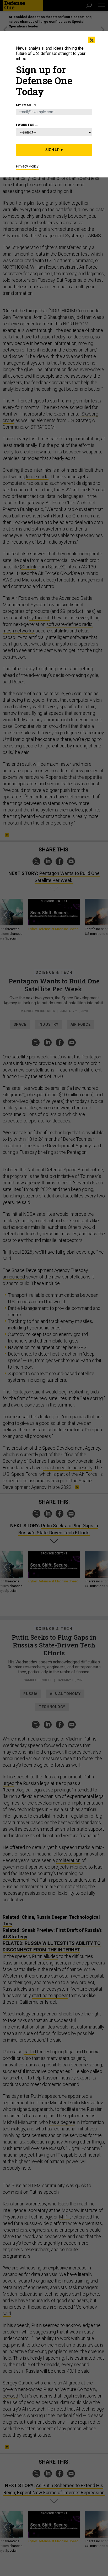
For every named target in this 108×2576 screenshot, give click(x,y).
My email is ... (28, 105)
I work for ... (27, 125)
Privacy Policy (27, 166)
